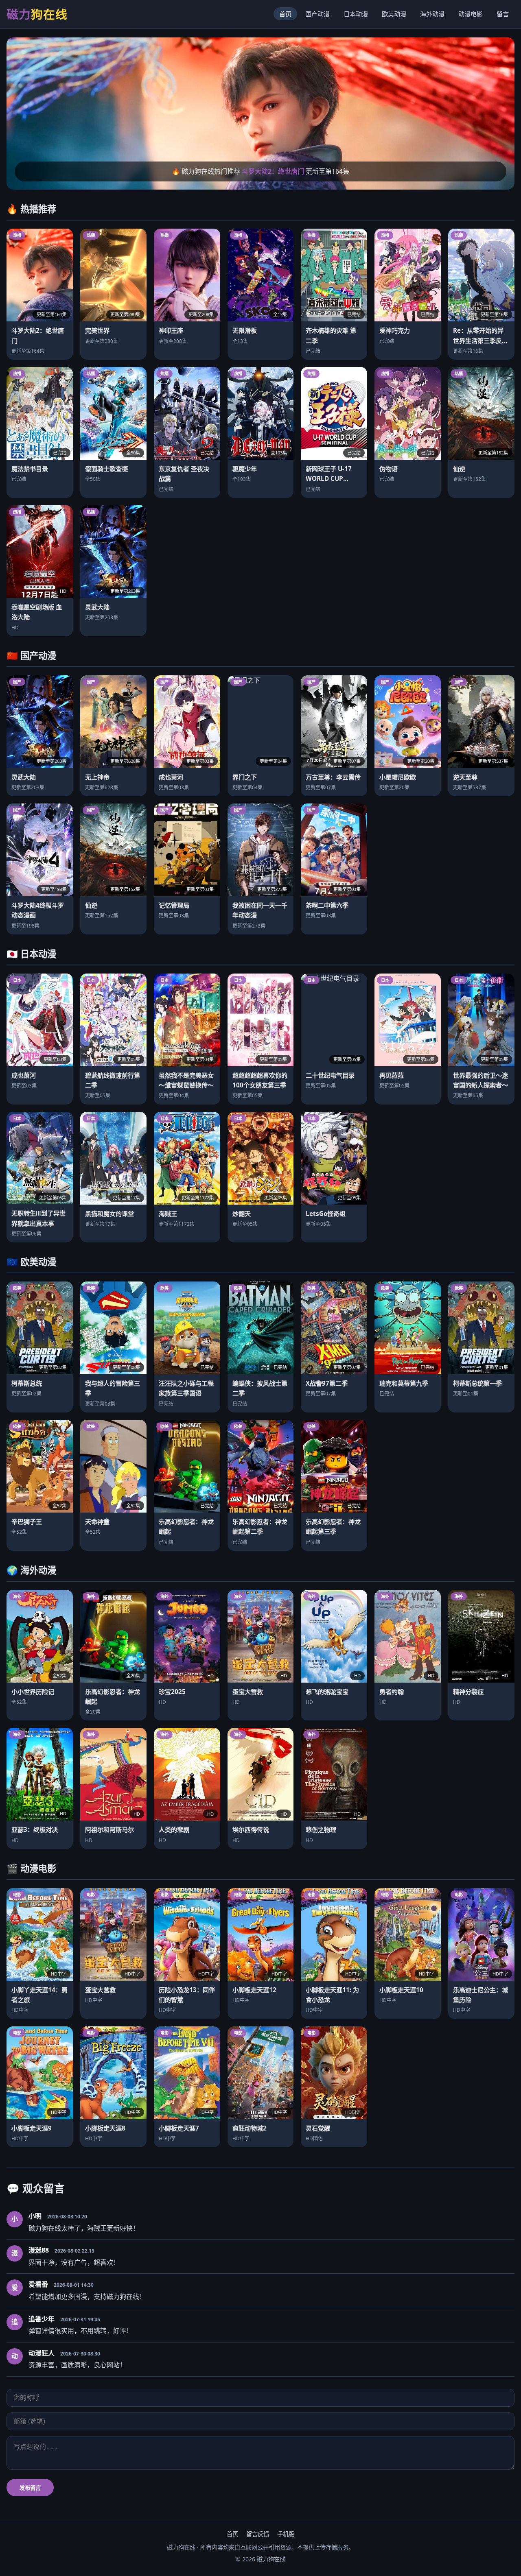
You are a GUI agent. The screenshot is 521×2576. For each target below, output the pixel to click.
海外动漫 (432, 14)
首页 (285, 14)
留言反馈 (258, 2534)
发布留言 (30, 2488)
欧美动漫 (394, 14)
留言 (503, 14)
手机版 (286, 2534)
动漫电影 (471, 14)
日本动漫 (356, 14)
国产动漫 (317, 14)
